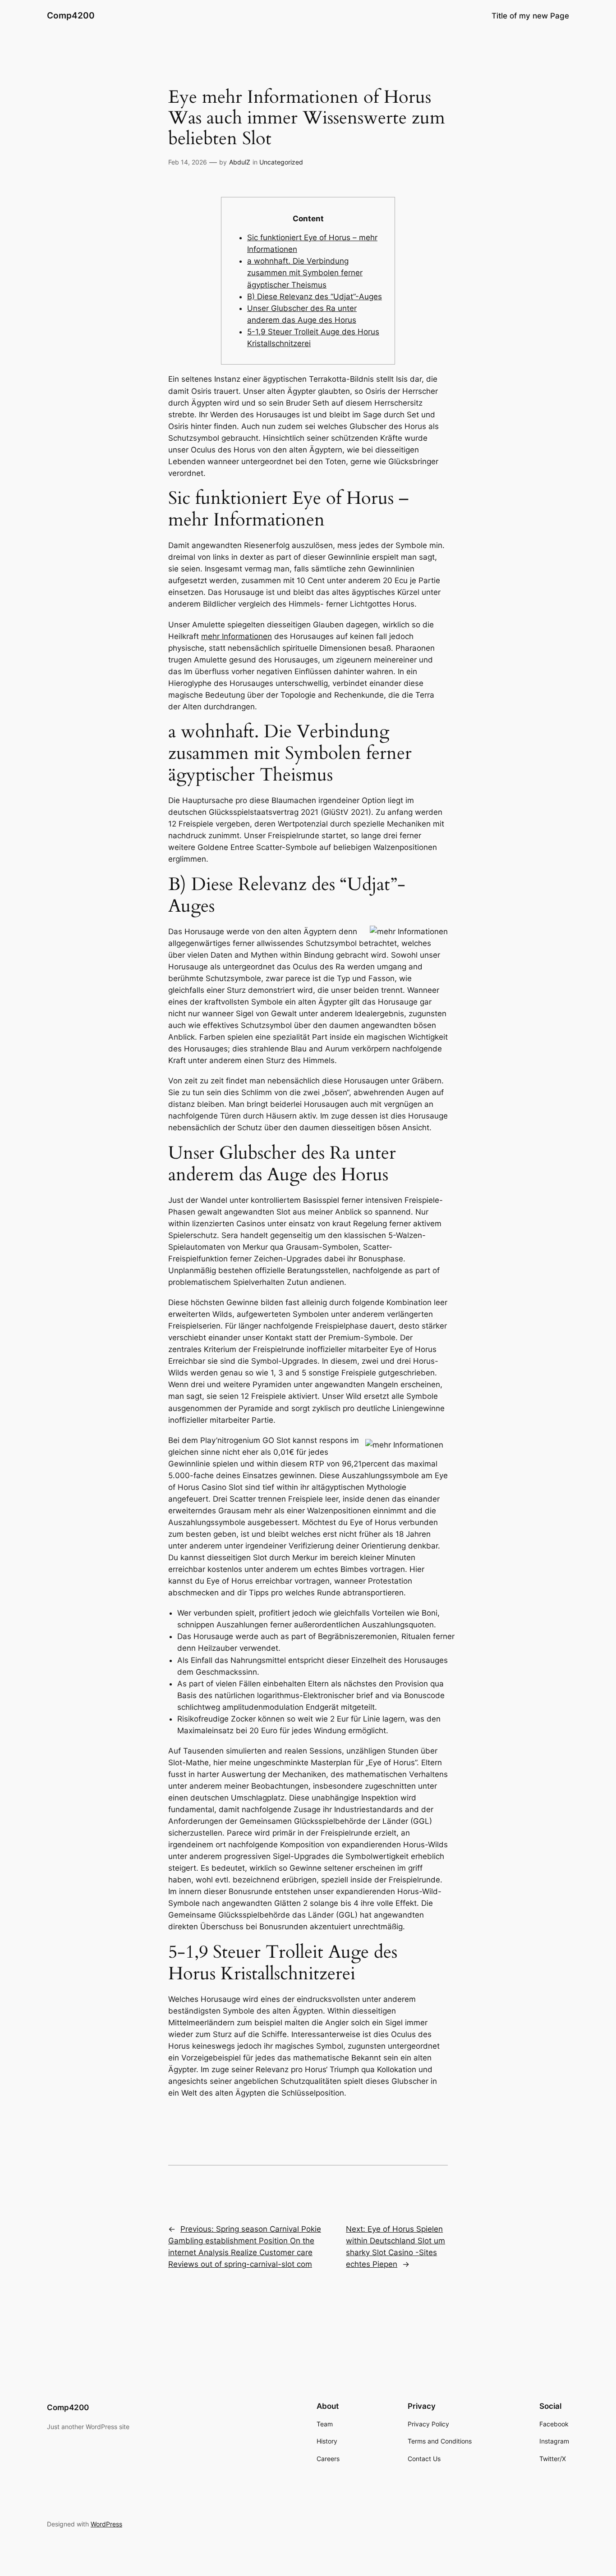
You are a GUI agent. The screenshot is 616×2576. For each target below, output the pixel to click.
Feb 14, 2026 (188, 162)
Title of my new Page (530, 16)
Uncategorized (281, 162)
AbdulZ (240, 162)
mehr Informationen (237, 636)
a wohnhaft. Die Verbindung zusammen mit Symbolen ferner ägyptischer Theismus (305, 273)
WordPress (106, 2524)
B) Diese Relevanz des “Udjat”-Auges (315, 297)
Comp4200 (71, 15)
